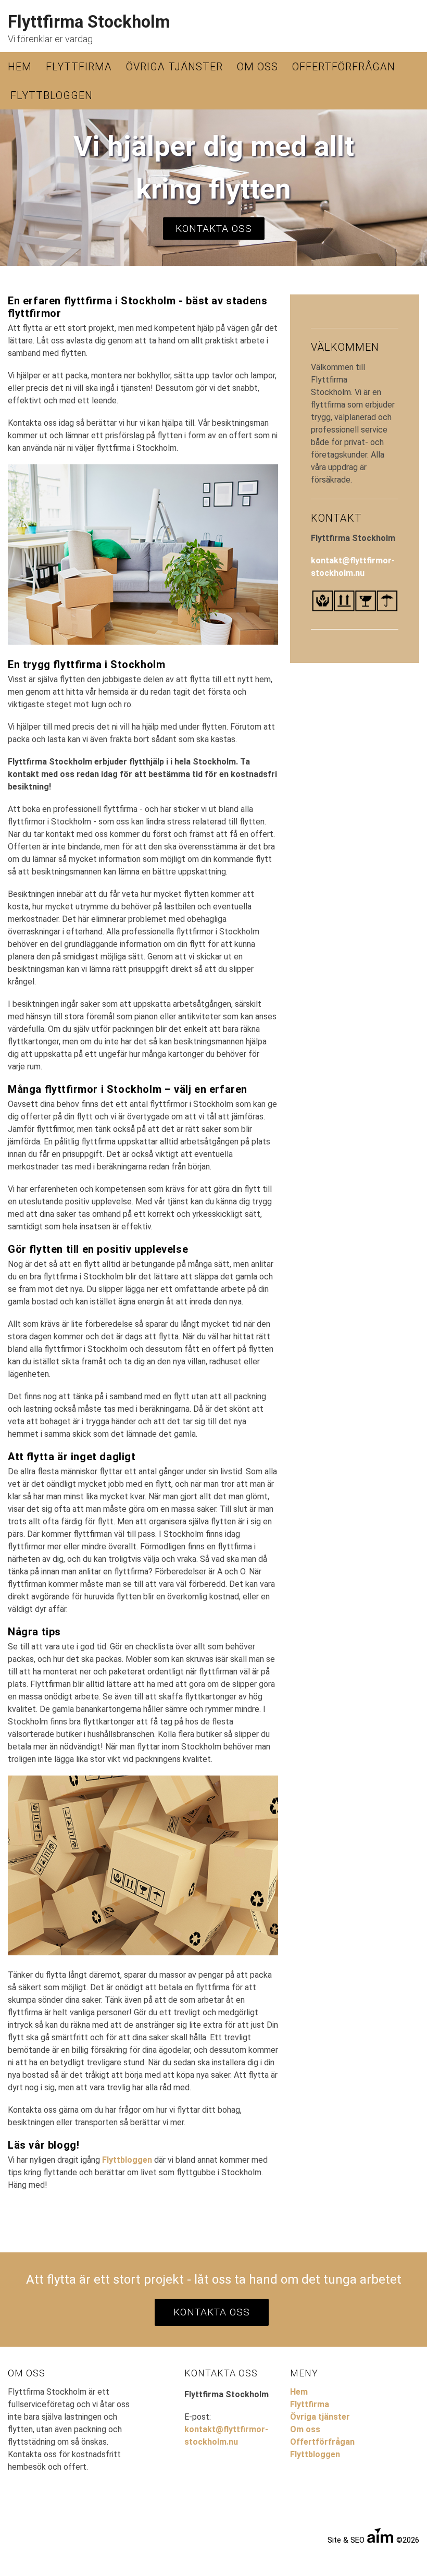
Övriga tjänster (174, 67)
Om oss (258, 67)
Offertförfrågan (344, 67)
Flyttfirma (79, 67)
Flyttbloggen (52, 95)
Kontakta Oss (212, 2312)
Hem (20, 67)
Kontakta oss (214, 229)
